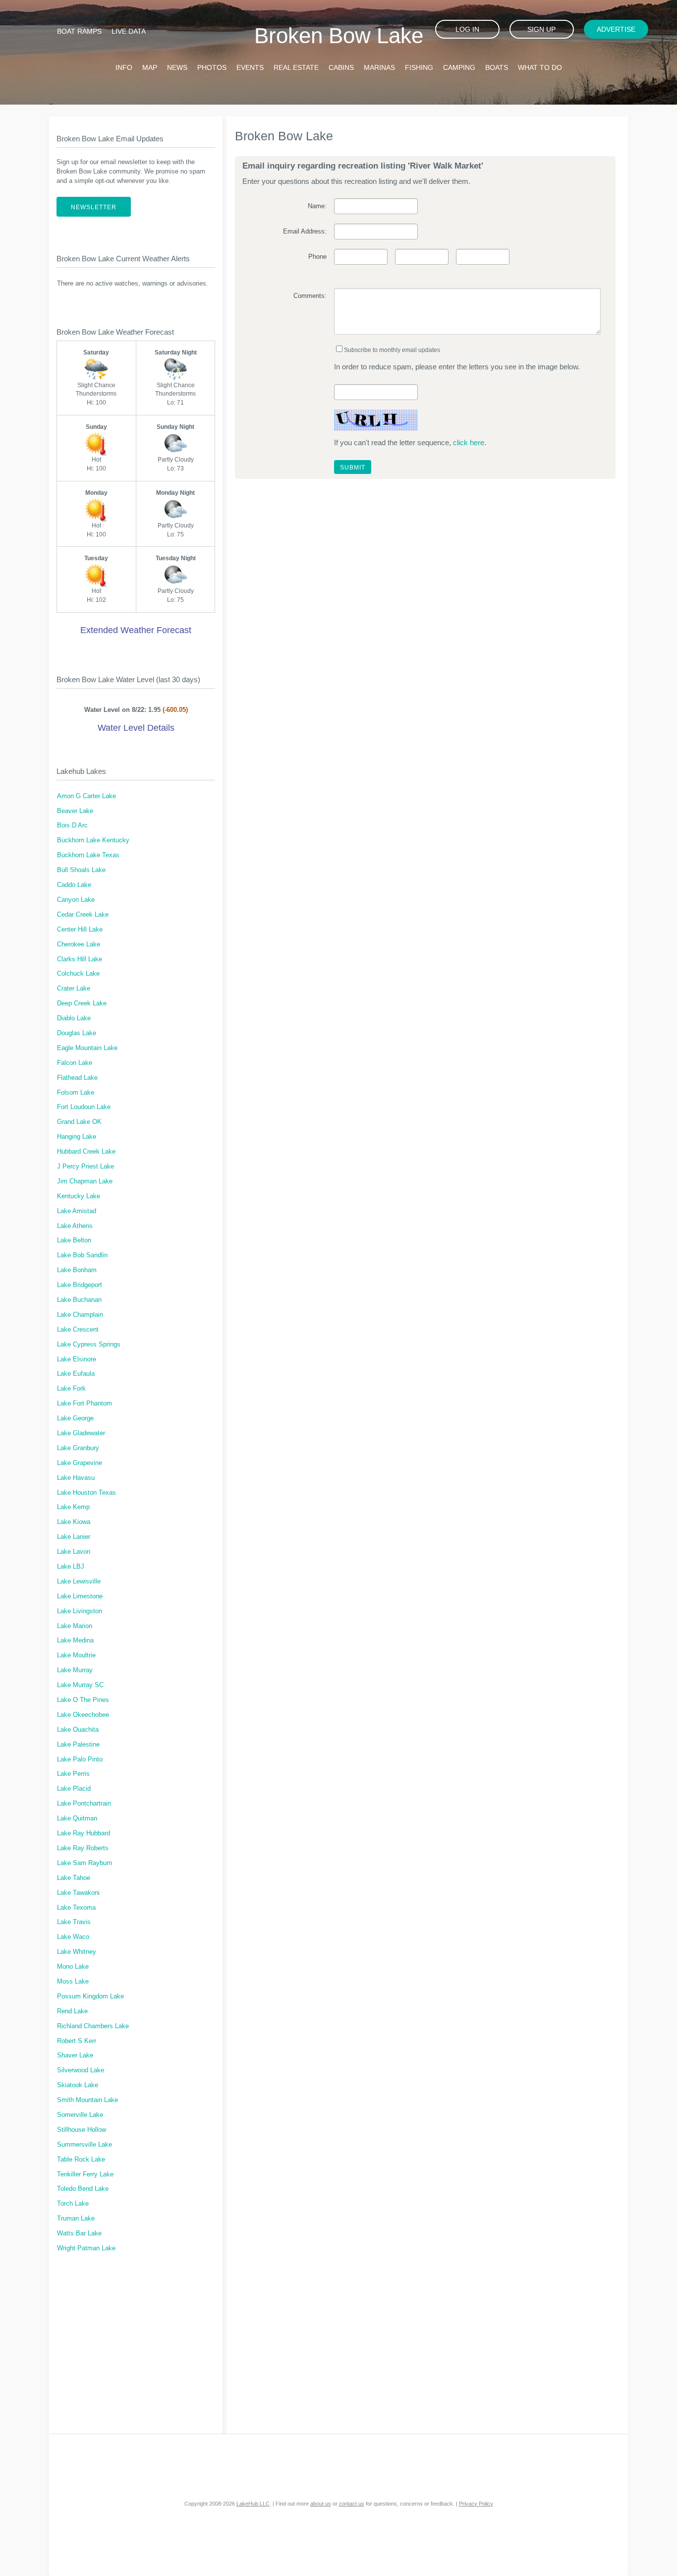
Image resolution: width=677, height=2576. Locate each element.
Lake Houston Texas (86, 1493)
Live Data (129, 31)
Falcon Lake (75, 1063)
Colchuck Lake (78, 974)
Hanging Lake (77, 1137)
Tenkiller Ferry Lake (85, 2174)
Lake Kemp (73, 1507)
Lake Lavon (74, 1552)
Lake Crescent (78, 1330)
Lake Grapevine (80, 1463)
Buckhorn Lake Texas (88, 855)
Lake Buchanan (79, 1300)
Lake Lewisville (79, 1581)
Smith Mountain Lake (87, 2100)
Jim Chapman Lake (85, 1181)
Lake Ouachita (78, 1730)
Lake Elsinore (77, 1359)
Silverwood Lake (81, 2070)
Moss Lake (73, 1982)
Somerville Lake (80, 2115)
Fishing (419, 67)
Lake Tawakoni (78, 1893)
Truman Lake (76, 2219)
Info (124, 67)
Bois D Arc (72, 825)
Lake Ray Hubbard (84, 1833)
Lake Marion (75, 1626)
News (177, 67)
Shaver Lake (75, 2055)
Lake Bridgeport (80, 1285)
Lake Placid (74, 1789)
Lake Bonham (77, 1270)
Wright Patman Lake (86, 2248)
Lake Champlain (80, 1315)
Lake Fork (71, 1389)
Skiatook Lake (78, 2085)
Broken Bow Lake (339, 35)
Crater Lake (74, 989)
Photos (212, 67)
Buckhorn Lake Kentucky (93, 840)
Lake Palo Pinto (80, 1759)
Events (250, 67)
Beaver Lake (75, 811)
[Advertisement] (136, 2349)
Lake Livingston (80, 1611)
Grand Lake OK (79, 1122)
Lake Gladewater (81, 1433)
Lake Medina (75, 1640)
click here (469, 442)
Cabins (341, 67)
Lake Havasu (76, 1478)
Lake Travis (74, 1922)
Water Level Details (136, 728)
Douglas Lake (77, 1033)
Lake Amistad (77, 1211)
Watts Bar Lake (79, 2233)
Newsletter (94, 207)
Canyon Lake (76, 900)
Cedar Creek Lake (83, 915)
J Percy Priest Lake (85, 1167)
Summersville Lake (85, 2145)
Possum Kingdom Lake (90, 1996)
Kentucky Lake (79, 1196)
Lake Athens (75, 1226)
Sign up (541, 29)
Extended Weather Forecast (136, 630)
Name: (317, 206)
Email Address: (305, 232)
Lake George (75, 1418)
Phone (317, 257)
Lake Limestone (80, 1596)
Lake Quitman (77, 1818)
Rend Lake (72, 2011)
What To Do (540, 67)
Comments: (310, 296)
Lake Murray (75, 1670)
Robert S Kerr (77, 2041)
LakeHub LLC (253, 2504)
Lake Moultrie (76, 1655)
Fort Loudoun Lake (84, 1107)
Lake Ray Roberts (83, 1848)
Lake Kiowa (74, 1522)
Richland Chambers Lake (93, 2026)
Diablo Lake (74, 1018)
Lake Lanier (74, 1537)
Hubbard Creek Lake (86, 1152)
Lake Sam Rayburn (85, 1863)
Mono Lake (73, 1967)
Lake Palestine (78, 1745)
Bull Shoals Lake (81, 870)
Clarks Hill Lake (80, 959)
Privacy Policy (476, 2504)
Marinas (379, 67)
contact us (352, 2504)
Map (150, 67)
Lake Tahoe (74, 1878)
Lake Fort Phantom (85, 1404)
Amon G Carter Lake (86, 796)
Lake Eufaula (76, 1374)
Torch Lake (73, 2204)
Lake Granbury (78, 1448)
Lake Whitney (77, 1952)
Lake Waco (73, 1937)
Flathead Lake (77, 1078)
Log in (467, 29)
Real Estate (296, 67)
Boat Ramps (79, 31)
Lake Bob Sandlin (82, 1255)
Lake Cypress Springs (89, 1345)
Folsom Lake (76, 1093)
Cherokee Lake (79, 944)
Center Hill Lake (80, 930)
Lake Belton (74, 1240)
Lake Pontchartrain (84, 1804)
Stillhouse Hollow (82, 2130)
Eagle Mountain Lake (87, 1048)
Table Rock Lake (81, 2160)
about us (321, 2504)
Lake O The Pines (83, 1700)
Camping (459, 67)
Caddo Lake (74, 885)
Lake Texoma (76, 1908)
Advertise (616, 29)
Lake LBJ (71, 1567)
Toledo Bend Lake (83, 2189)
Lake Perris (73, 1774)
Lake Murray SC (80, 1685)
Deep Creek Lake (82, 1003)
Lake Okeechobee (83, 1715)
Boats (497, 67)
